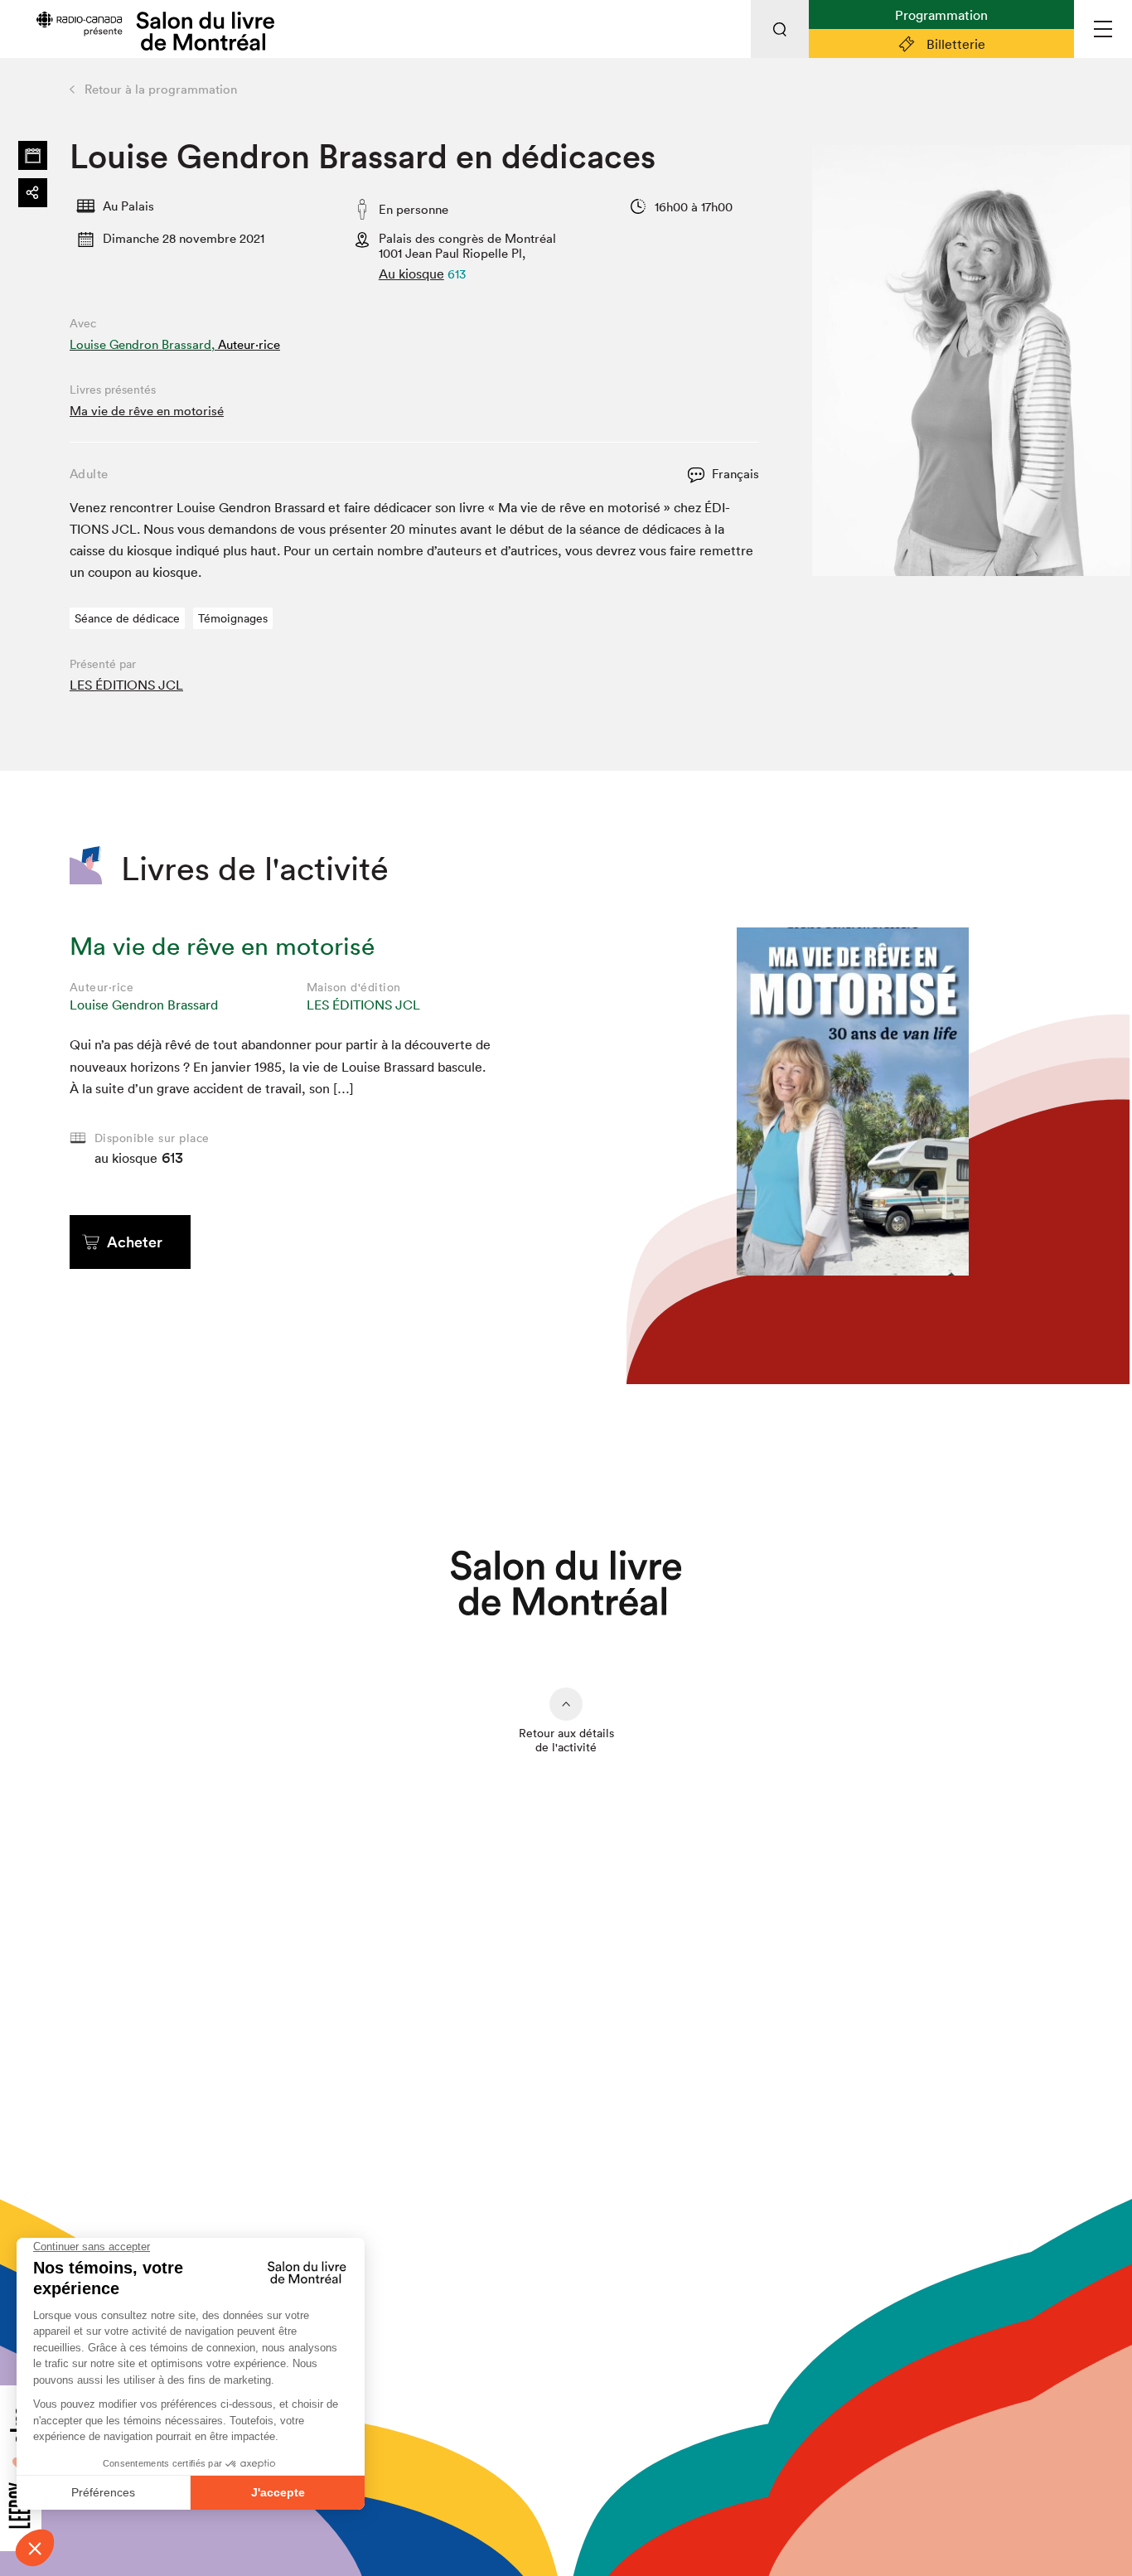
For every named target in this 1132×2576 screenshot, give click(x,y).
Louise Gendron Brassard (144, 1005)
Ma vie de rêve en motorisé (147, 411)
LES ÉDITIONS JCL (126, 685)
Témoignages (233, 618)
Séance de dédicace (127, 618)
